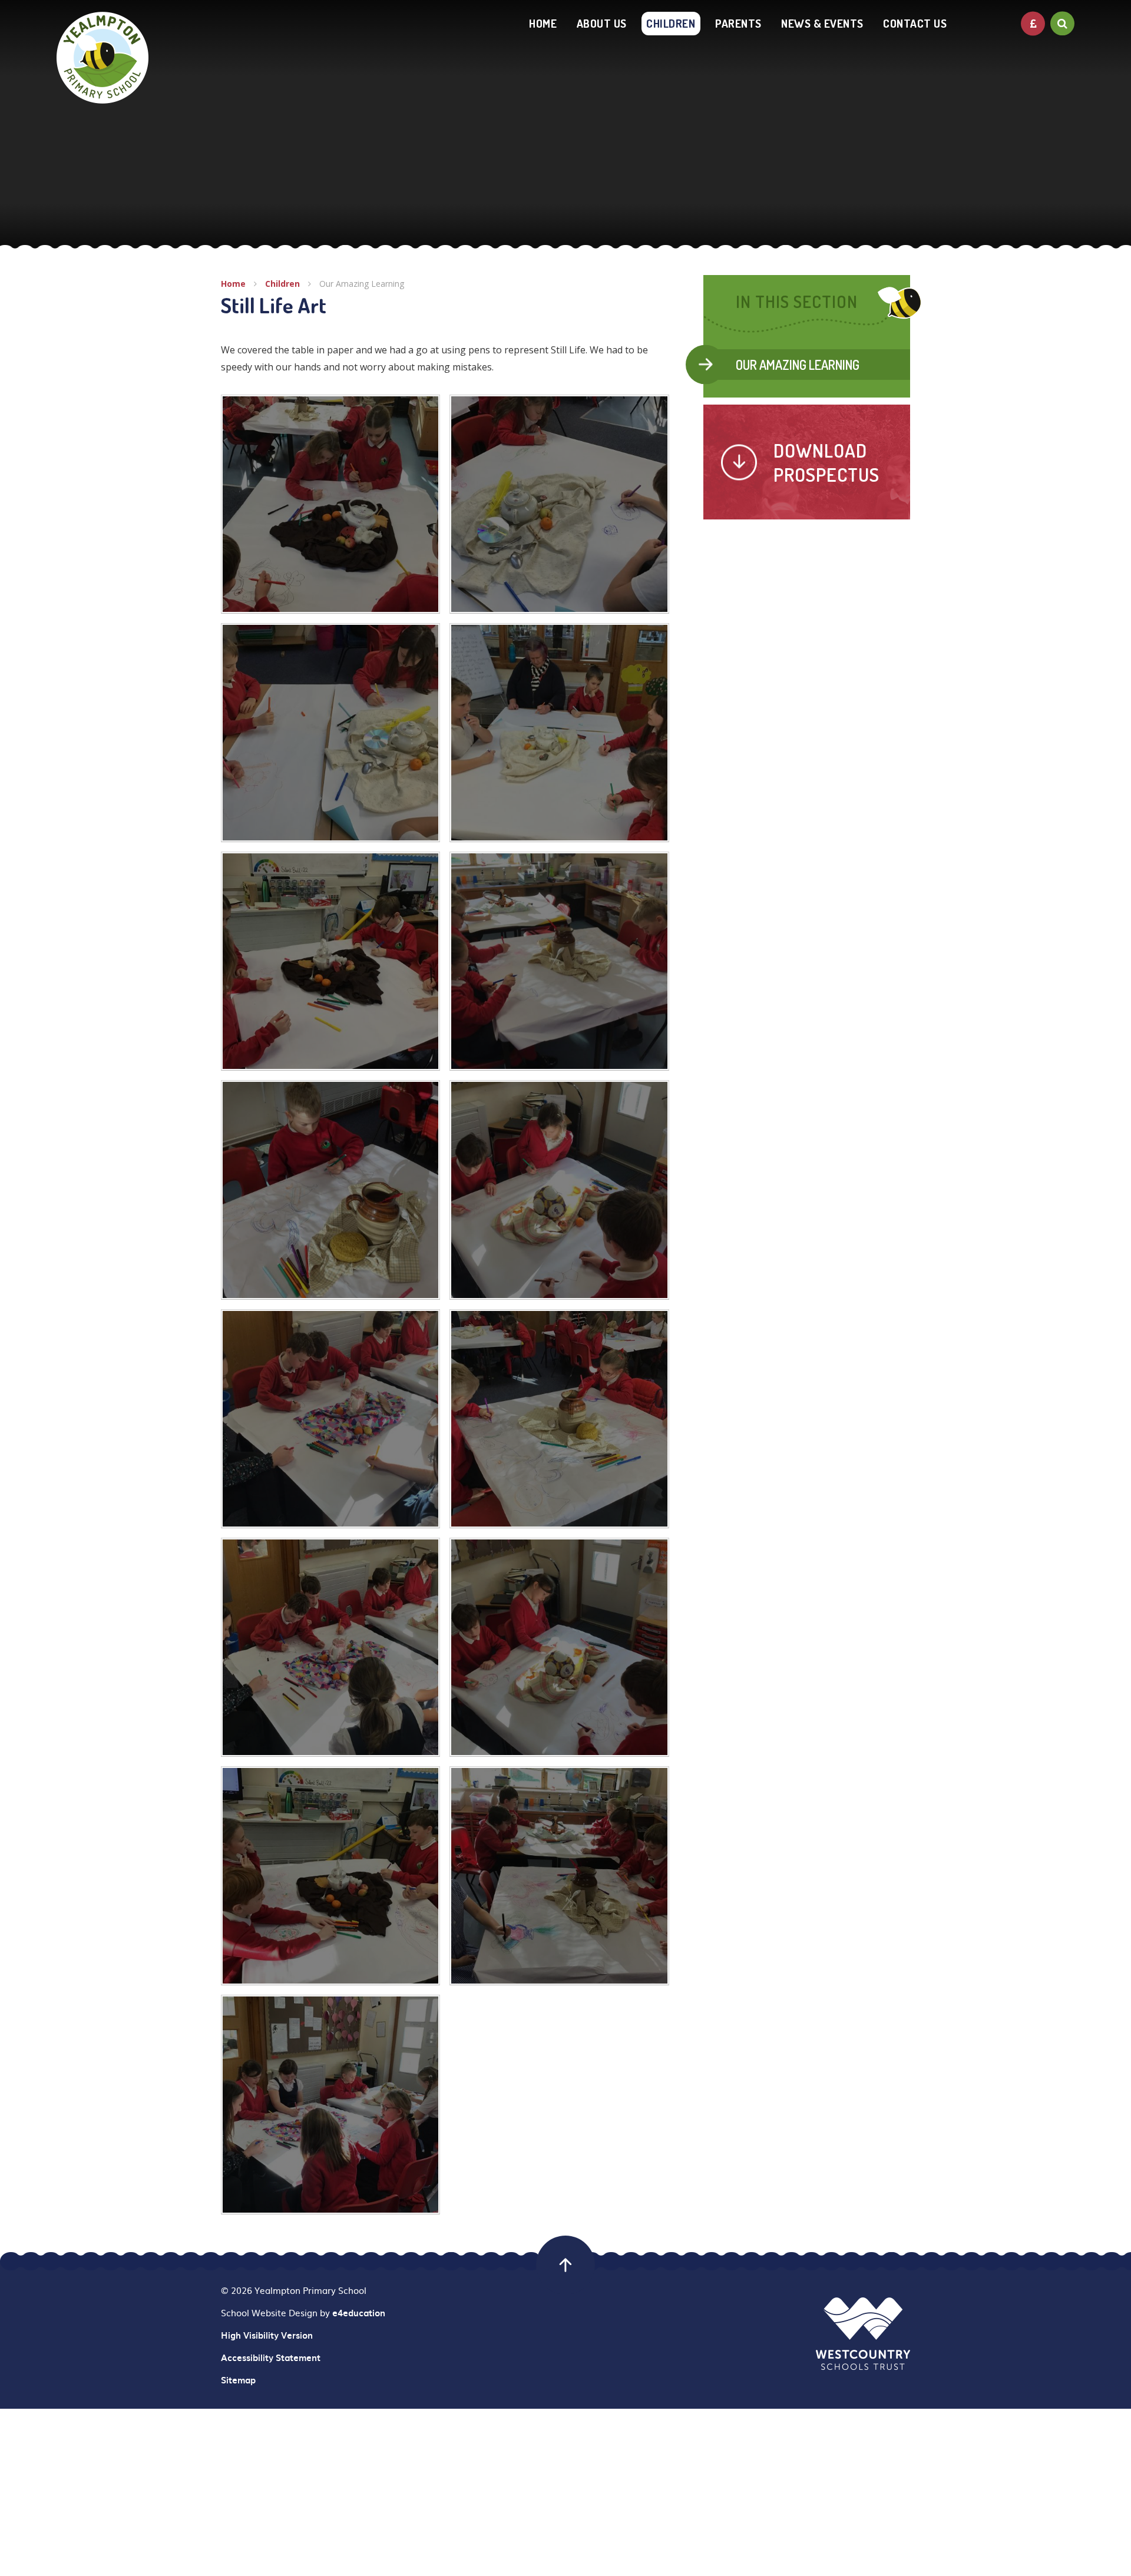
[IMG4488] (559, 961)
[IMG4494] (330, 733)
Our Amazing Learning (362, 284)
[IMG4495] (559, 504)
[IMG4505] (330, 1876)
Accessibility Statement (271, 2358)
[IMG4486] (559, 1190)
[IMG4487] (330, 1190)
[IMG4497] (559, 1419)
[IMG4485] (330, 1419)
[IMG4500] (559, 1647)
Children (282, 284)
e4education (359, 2313)
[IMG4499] (330, 1647)
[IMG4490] (559, 733)
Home (233, 284)
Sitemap (238, 2380)
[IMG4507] (330, 2104)
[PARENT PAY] (1033, 23)
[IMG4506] (559, 1876)
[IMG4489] (330, 961)
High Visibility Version (267, 2335)
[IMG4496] (330, 504)
